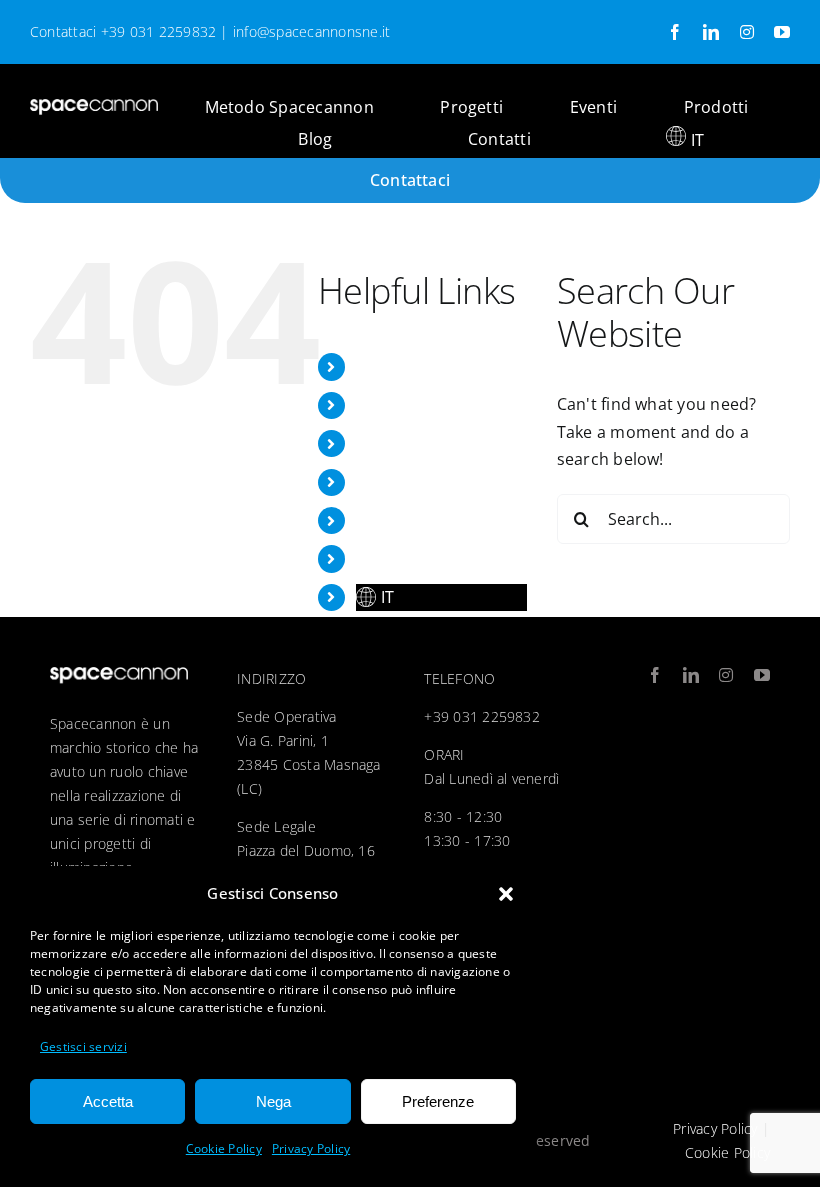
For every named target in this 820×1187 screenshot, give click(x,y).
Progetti (387, 405)
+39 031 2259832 (159, 31)
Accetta (108, 1101)
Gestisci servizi (83, 1046)
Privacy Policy (311, 1148)
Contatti (387, 558)
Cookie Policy (224, 1148)
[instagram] (747, 32)
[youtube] (782, 32)
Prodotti (388, 482)
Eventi (379, 443)
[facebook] (675, 32)
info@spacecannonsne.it (311, 31)
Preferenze (438, 1101)
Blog (373, 520)
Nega (273, 1101)
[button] (506, 894)
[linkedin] (711, 32)
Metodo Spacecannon (440, 366)
